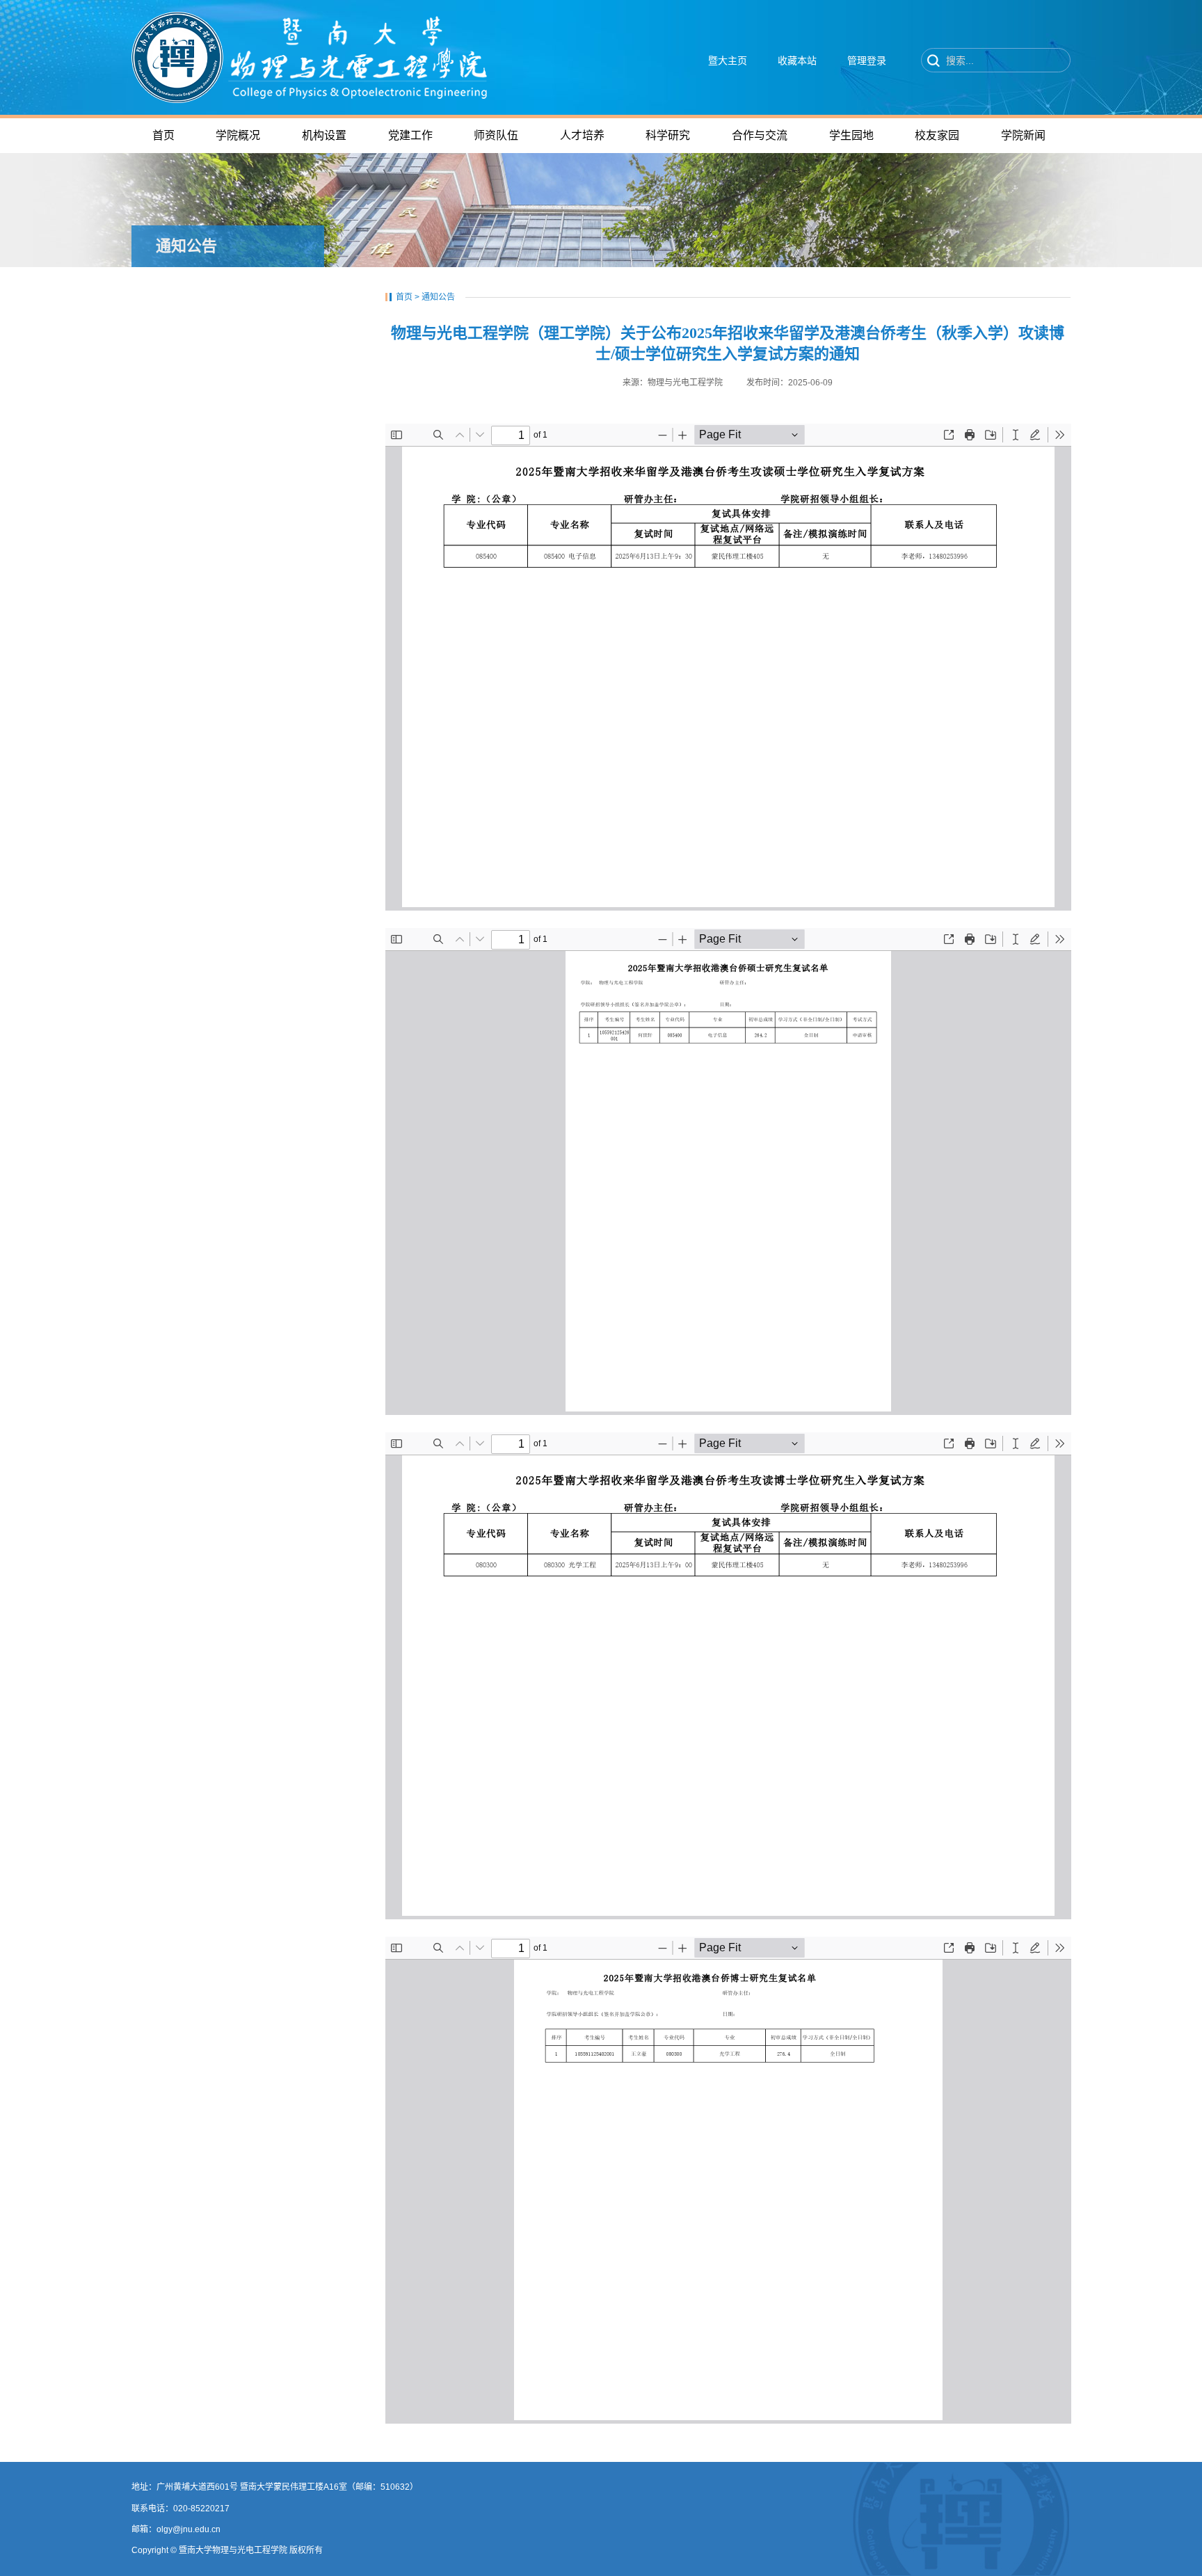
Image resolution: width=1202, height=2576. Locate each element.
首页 (404, 297)
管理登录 (867, 61)
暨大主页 (728, 61)
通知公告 (438, 297)
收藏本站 (797, 61)
